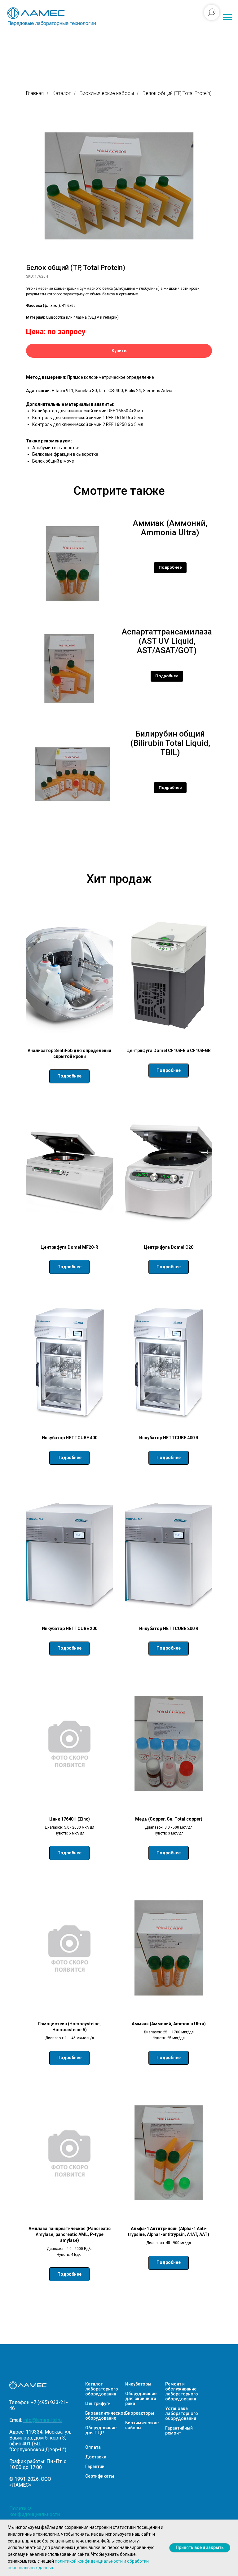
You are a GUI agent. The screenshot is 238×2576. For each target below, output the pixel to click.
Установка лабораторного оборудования (182, 2413)
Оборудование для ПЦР (101, 2430)
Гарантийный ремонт (179, 2430)
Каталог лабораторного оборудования (102, 2389)
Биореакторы (140, 2413)
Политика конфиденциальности (35, 2511)
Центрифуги (98, 2404)
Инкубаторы (138, 2384)
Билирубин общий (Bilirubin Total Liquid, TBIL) (170, 743)
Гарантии (95, 2466)
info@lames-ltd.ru (42, 2420)
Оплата (93, 2447)
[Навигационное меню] (227, 17)
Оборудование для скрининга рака (141, 2399)
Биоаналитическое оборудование (106, 2416)
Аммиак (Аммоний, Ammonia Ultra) (170, 528)
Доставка (96, 2457)
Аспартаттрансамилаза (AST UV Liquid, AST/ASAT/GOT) (167, 641)
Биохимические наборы (107, 93)
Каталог (62, 93)
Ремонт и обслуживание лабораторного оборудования (182, 2391)
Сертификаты (100, 2476)
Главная (35, 93)
